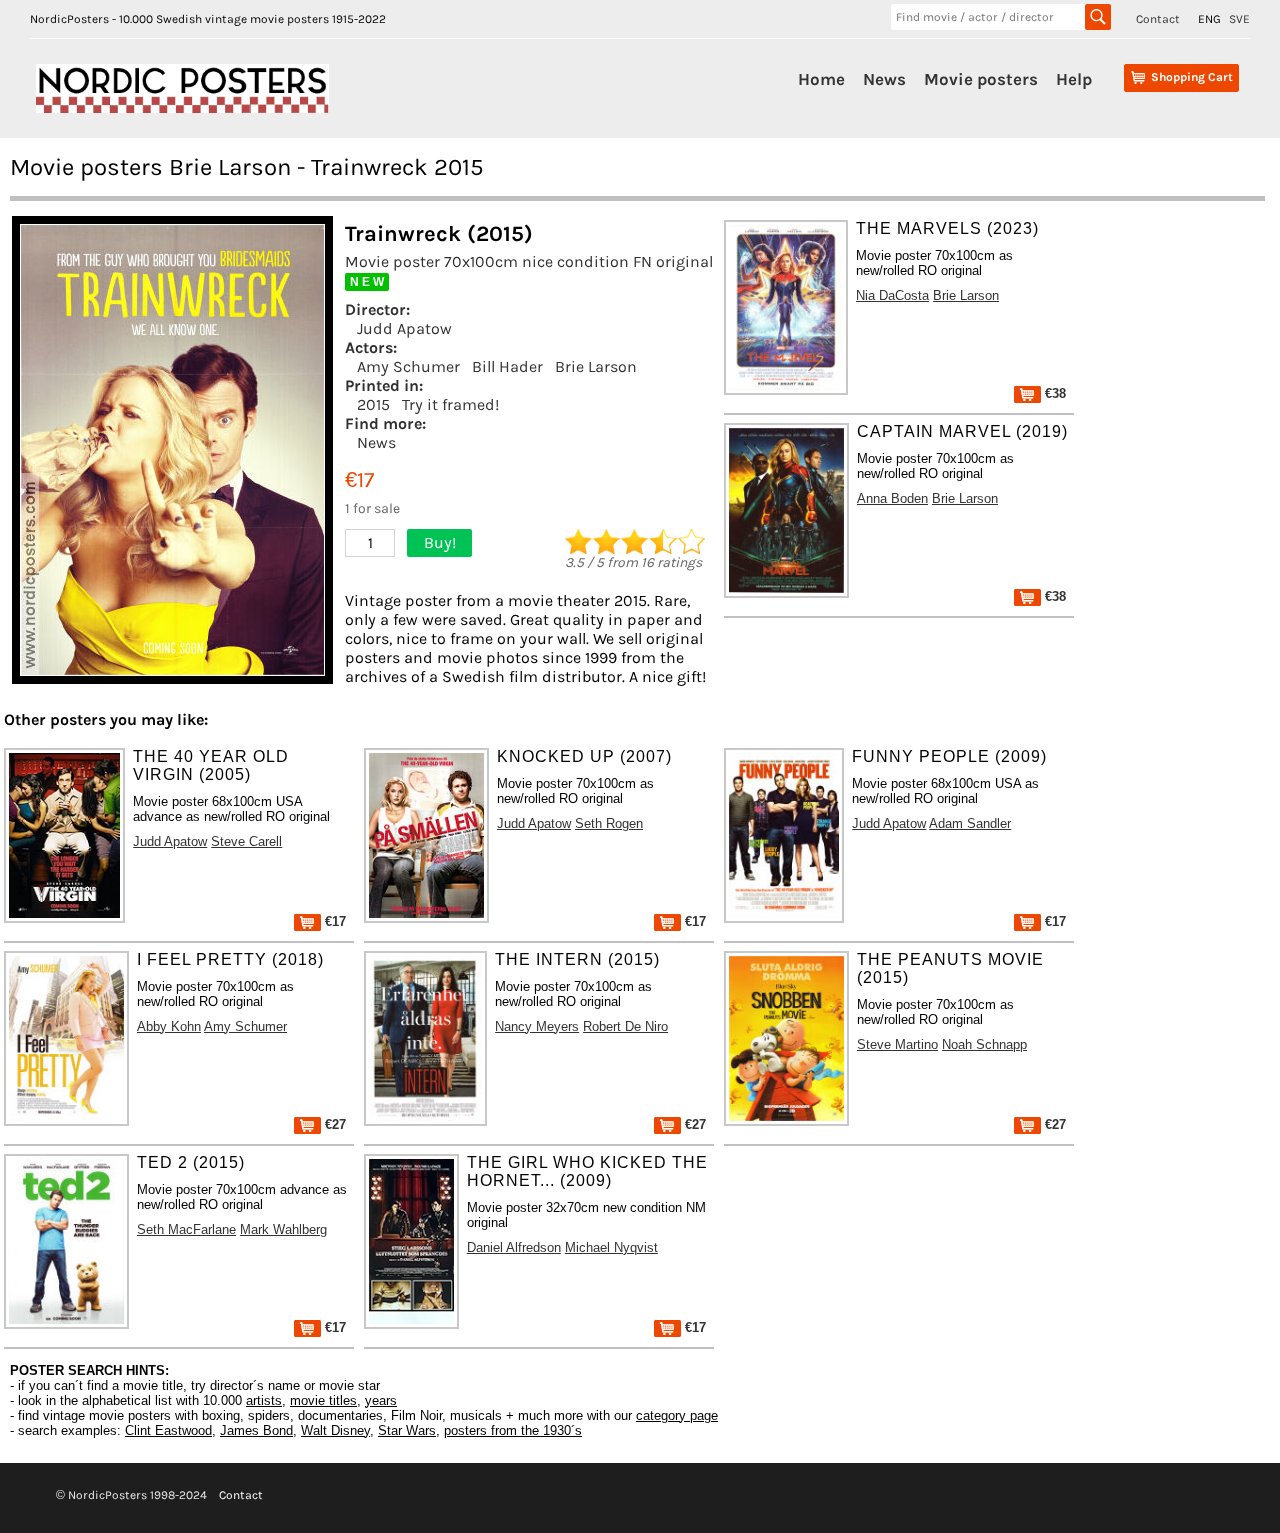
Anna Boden (892, 498)
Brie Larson (596, 366)
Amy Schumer (408, 366)
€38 (1053, 393)
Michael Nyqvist (611, 1247)
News (884, 79)
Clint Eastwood (168, 1430)
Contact (1158, 19)
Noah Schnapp (984, 1044)
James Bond (256, 1430)
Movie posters (981, 79)
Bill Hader (507, 366)
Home (821, 79)
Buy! (440, 542)
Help (1074, 79)
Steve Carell (246, 841)
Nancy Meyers (537, 1026)
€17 (333, 921)
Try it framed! (450, 404)
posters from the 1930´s (513, 1430)
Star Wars (407, 1430)
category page (677, 1415)
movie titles (323, 1400)
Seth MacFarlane (186, 1229)
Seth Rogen (609, 823)
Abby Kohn (169, 1026)
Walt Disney (335, 1430)
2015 (373, 404)
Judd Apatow (404, 328)
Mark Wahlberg (283, 1229)
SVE (1239, 19)
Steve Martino (897, 1044)
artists (264, 1400)
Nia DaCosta (892, 295)
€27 (333, 1124)
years (381, 1400)
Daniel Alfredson (514, 1247)
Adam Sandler (970, 823)
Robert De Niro (625, 1026)
